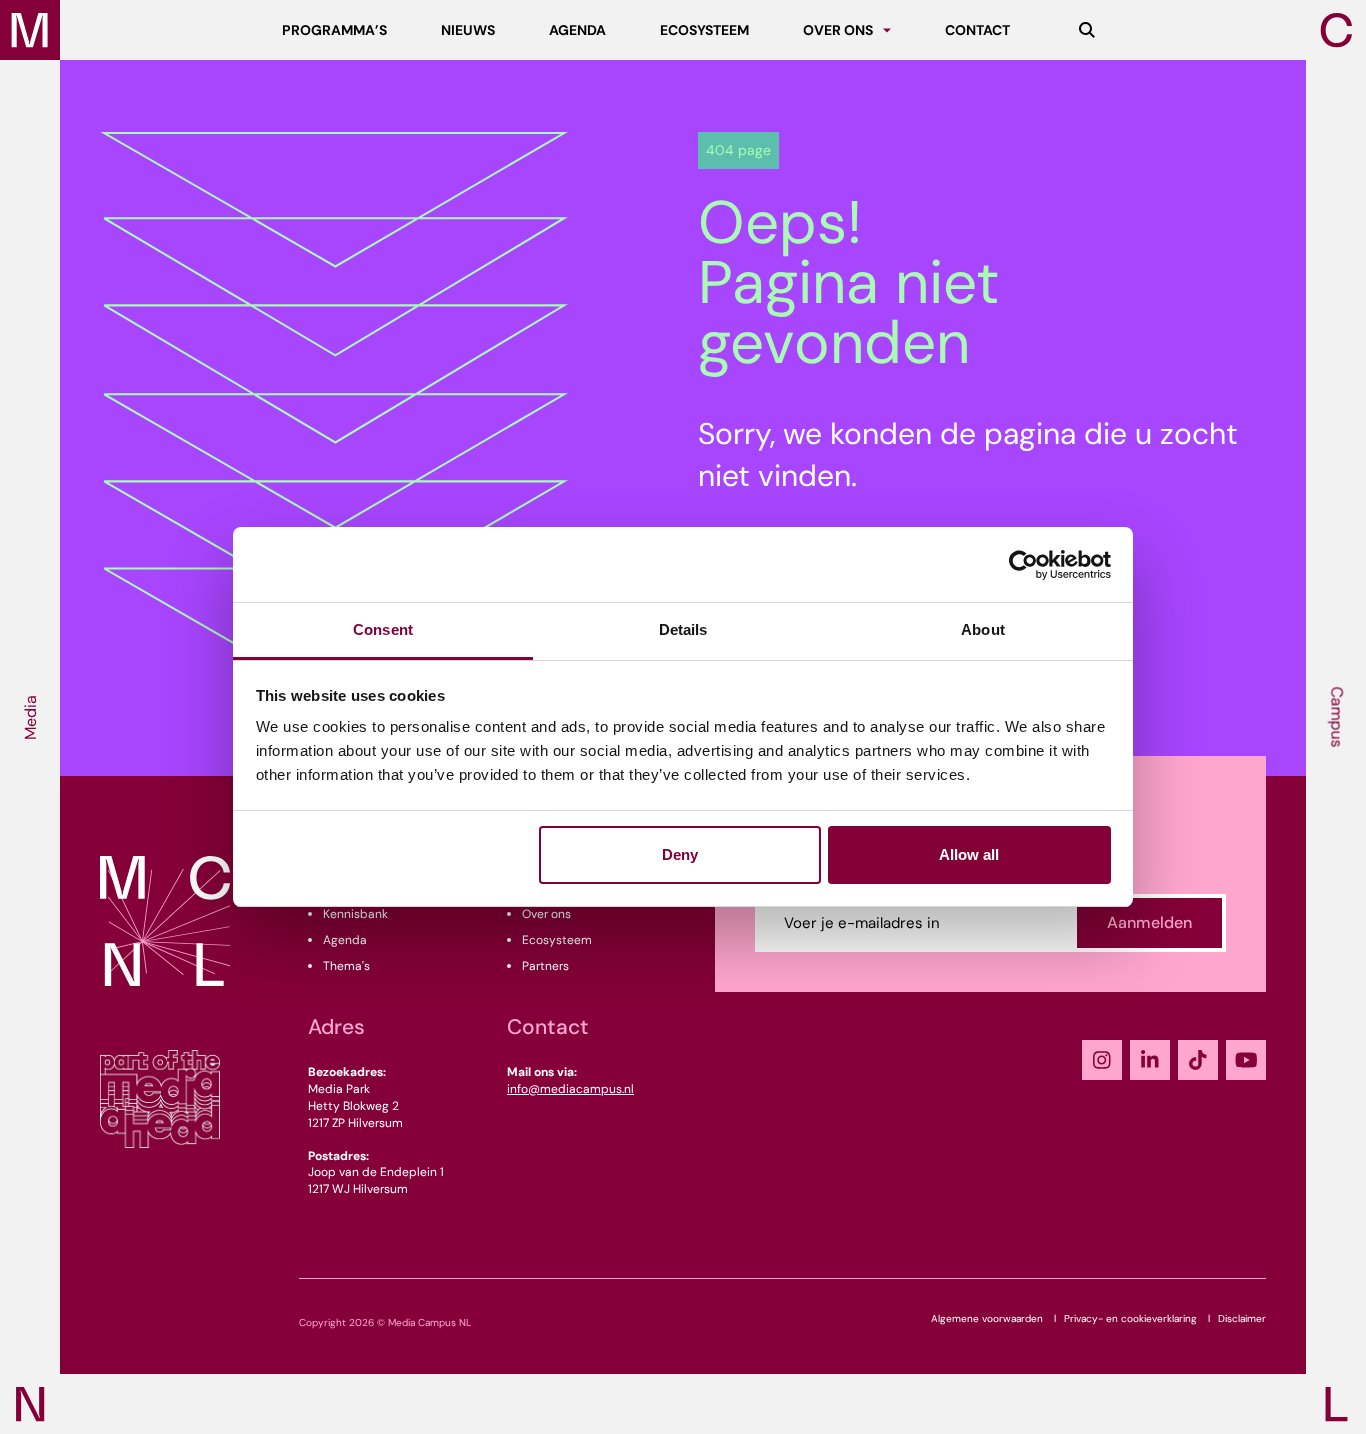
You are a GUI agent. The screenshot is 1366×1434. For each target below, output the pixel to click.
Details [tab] (683, 629)
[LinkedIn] (1150, 1060)
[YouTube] (1246, 1060)
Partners (545, 966)
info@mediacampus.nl (570, 1089)
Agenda (345, 940)
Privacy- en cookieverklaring (1130, 1318)
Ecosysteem (557, 940)
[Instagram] (1102, 1060)
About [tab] (983, 629)
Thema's (346, 966)
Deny (680, 854)
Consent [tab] (383, 629)
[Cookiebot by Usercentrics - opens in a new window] (1023, 565)
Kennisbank (355, 914)
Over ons (546, 914)
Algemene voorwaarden (987, 1318)
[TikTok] (1198, 1060)
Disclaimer (1242, 1318)
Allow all (969, 854)
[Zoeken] (1087, 30)
